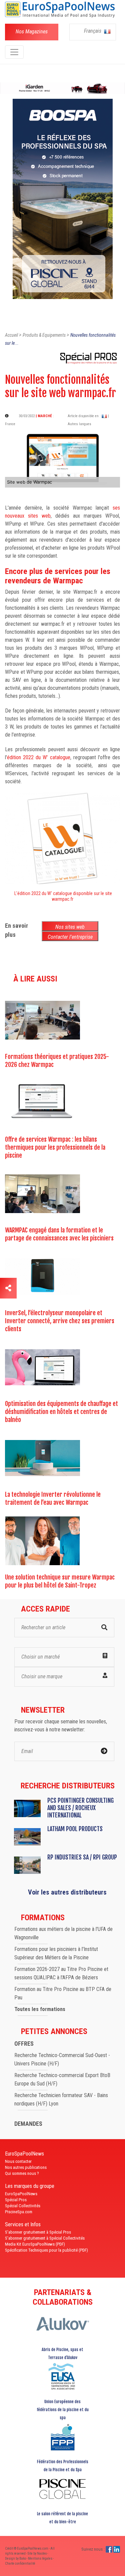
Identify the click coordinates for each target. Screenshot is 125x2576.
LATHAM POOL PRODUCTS (75, 1829)
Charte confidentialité (20, 2563)
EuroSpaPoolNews (21, 2194)
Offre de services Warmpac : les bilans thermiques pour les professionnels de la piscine (55, 1147)
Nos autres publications (26, 2167)
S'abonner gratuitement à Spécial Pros (38, 2232)
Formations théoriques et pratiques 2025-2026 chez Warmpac (57, 1061)
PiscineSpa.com (19, 2212)
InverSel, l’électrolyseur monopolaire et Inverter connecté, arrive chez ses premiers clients (60, 1321)
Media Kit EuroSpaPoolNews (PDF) (35, 2244)
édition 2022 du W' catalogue (39, 757)
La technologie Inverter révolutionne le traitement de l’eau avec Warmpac (53, 1498)
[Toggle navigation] (14, 52)
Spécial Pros (16, 2200)
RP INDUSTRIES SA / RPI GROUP (82, 1857)
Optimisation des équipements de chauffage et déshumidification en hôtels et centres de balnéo (61, 1412)
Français (93, 31)
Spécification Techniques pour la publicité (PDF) (46, 2250)
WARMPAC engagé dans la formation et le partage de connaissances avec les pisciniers (59, 1234)
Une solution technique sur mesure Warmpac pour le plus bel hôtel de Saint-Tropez (60, 1581)
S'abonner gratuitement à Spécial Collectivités (45, 2238)
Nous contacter (18, 2161)
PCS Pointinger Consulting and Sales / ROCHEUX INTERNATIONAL (80, 1808)
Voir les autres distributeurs (67, 1892)
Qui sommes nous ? (22, 2173)
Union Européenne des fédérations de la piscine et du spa (63, 2410)
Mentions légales (40, 2558)
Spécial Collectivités (23, 2206)
